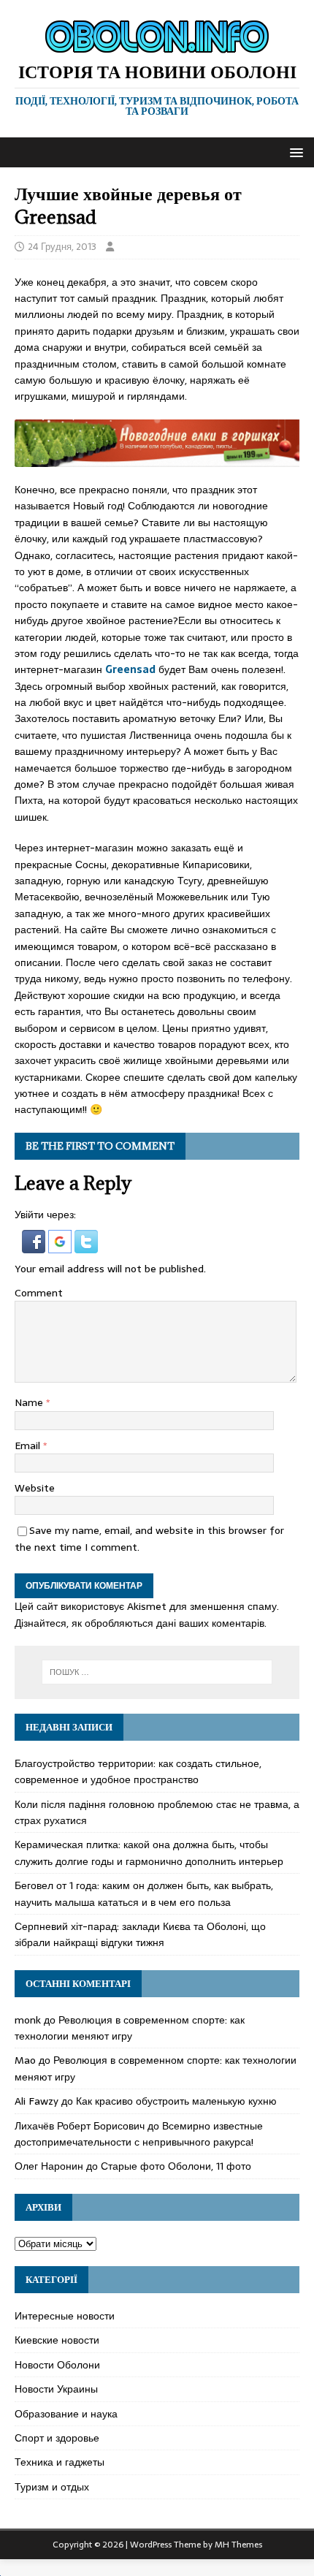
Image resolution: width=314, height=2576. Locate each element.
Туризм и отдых (52, 2487)
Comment (39, 1293)
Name (30, 1402)
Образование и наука (66, 2414)
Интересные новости (65, 2316)
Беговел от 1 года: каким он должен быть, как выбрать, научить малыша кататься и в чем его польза (144, 1893)
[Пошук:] (157, 1672)
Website (35, 1488)
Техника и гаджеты (60, 2462)
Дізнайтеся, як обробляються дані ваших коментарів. (141, 1623)
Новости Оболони (57, 2365)
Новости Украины (56, 2389)
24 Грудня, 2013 (62, 247)
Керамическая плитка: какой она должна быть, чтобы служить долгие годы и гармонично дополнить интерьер (149, 1853)
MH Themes (238, 2545)
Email (29, 1445)
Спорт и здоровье (57, 2438)
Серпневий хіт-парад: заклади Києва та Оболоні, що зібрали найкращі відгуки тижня (140, 1934)
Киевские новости (57, 2340)
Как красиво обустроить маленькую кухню (176, 2101)
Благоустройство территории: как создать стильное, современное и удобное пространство (138, 1771)
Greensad (130, 669)
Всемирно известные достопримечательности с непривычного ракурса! (139, 2134)
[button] (294, 152)
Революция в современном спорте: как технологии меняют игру (130, 2028)
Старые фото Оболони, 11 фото (176, 2166)
